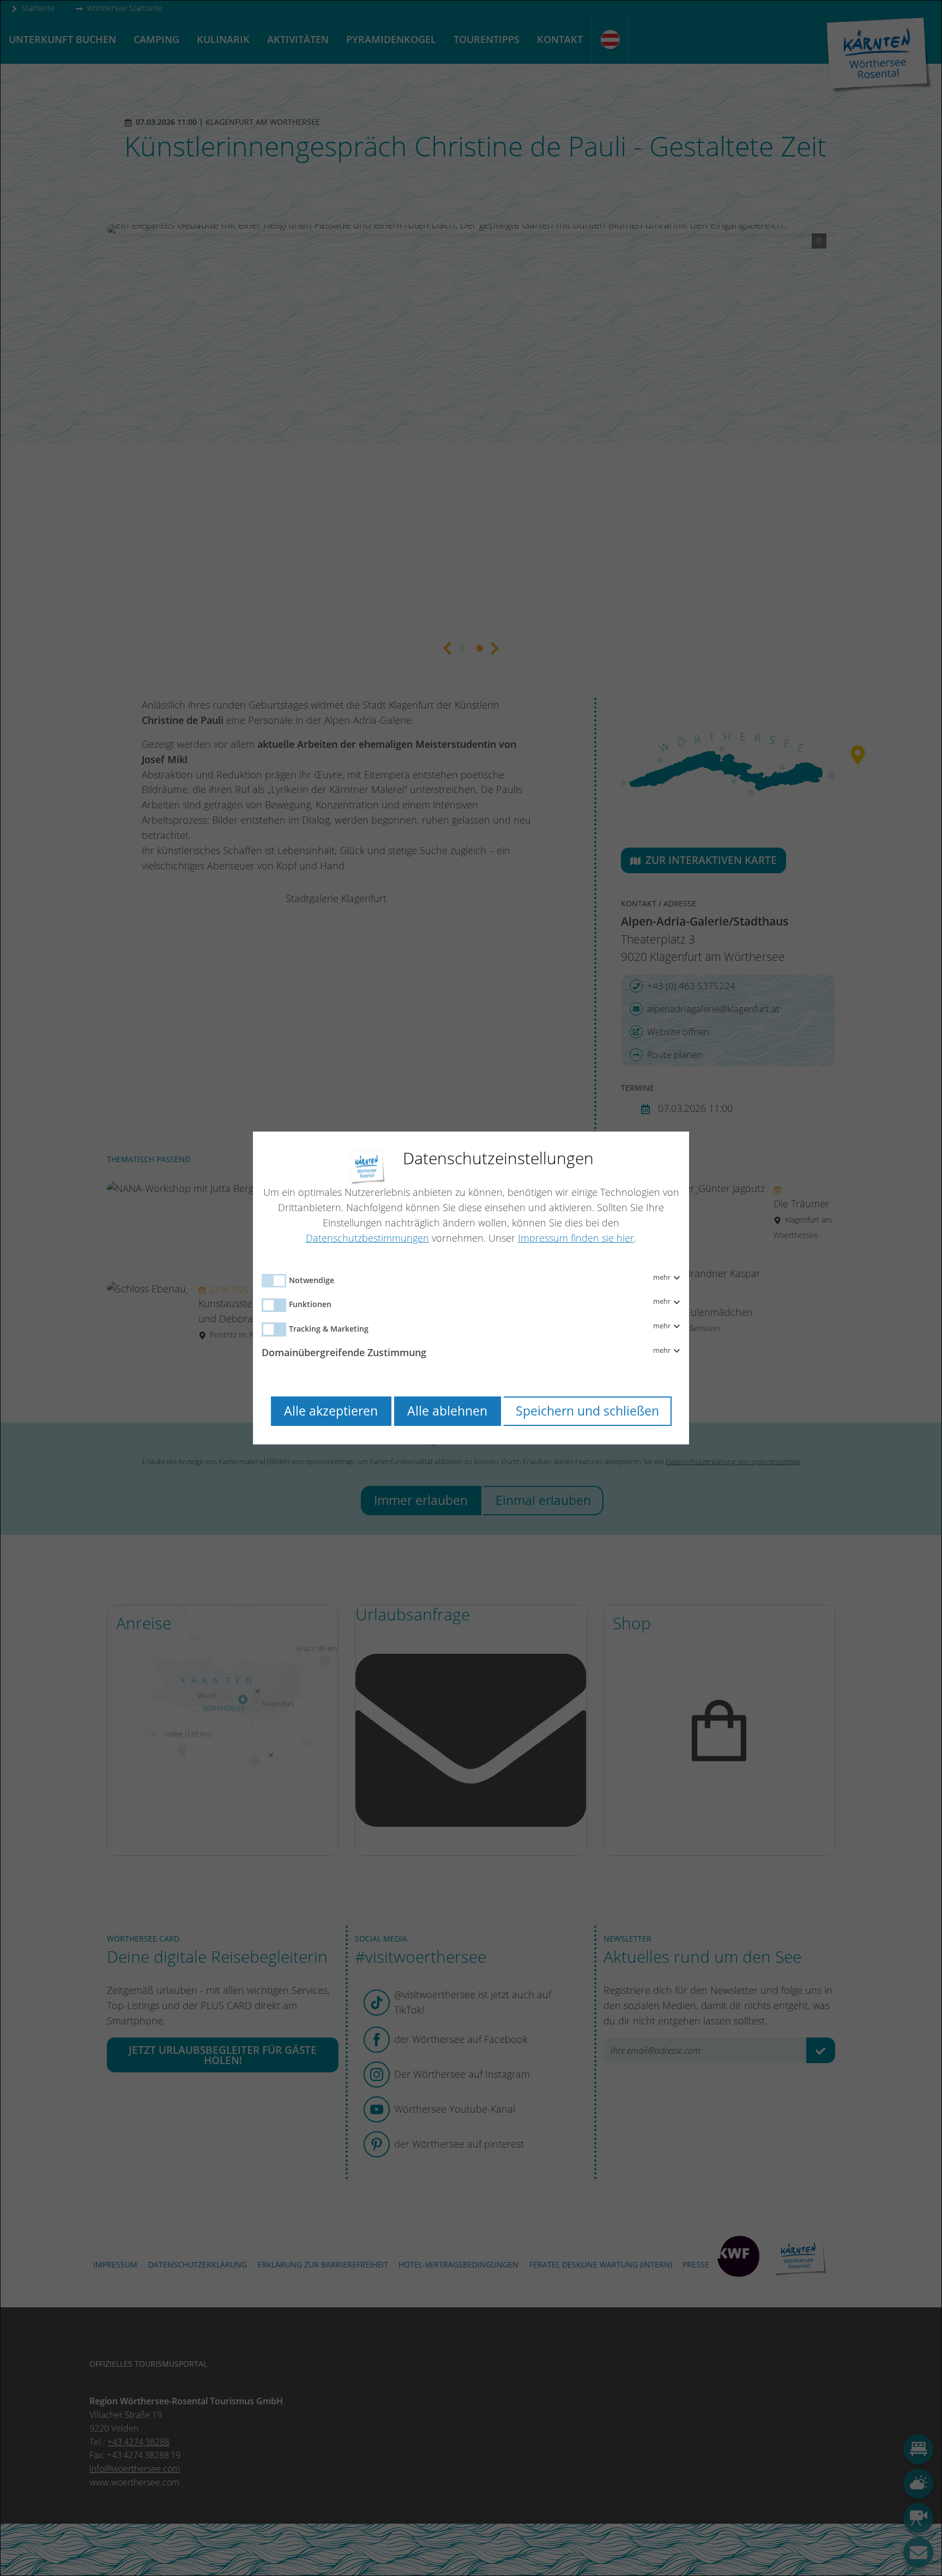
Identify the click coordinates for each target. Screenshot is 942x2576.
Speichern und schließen (587, 1411)
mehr (663, 1278)
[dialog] (471, 1288)
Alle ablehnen (447, 1411)
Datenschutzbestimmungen (367, 1238)
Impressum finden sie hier (576, 1238)
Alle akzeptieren (331, 1411)
